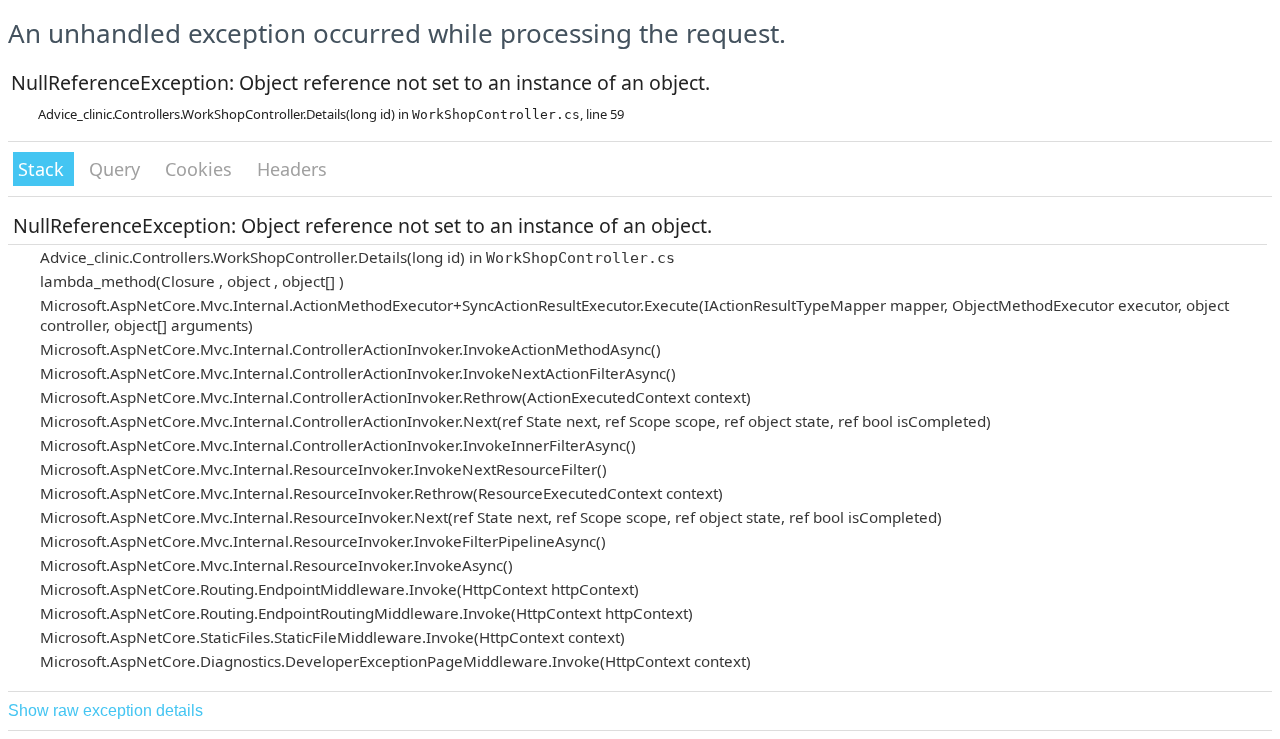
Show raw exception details (105, 710)
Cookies (201, 169)
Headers (292, 169)
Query (117, 169)
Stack (43, 169)
